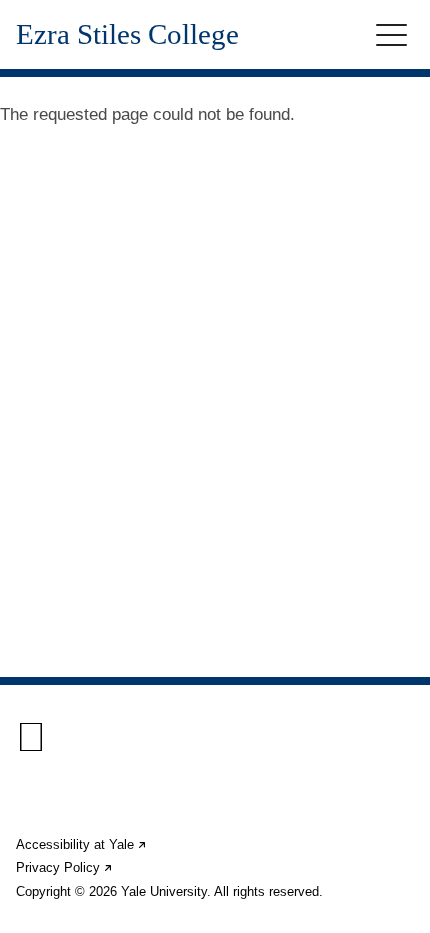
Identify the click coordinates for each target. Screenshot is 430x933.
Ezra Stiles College (127, 34)
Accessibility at (82, 844)
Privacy (65, 867)
